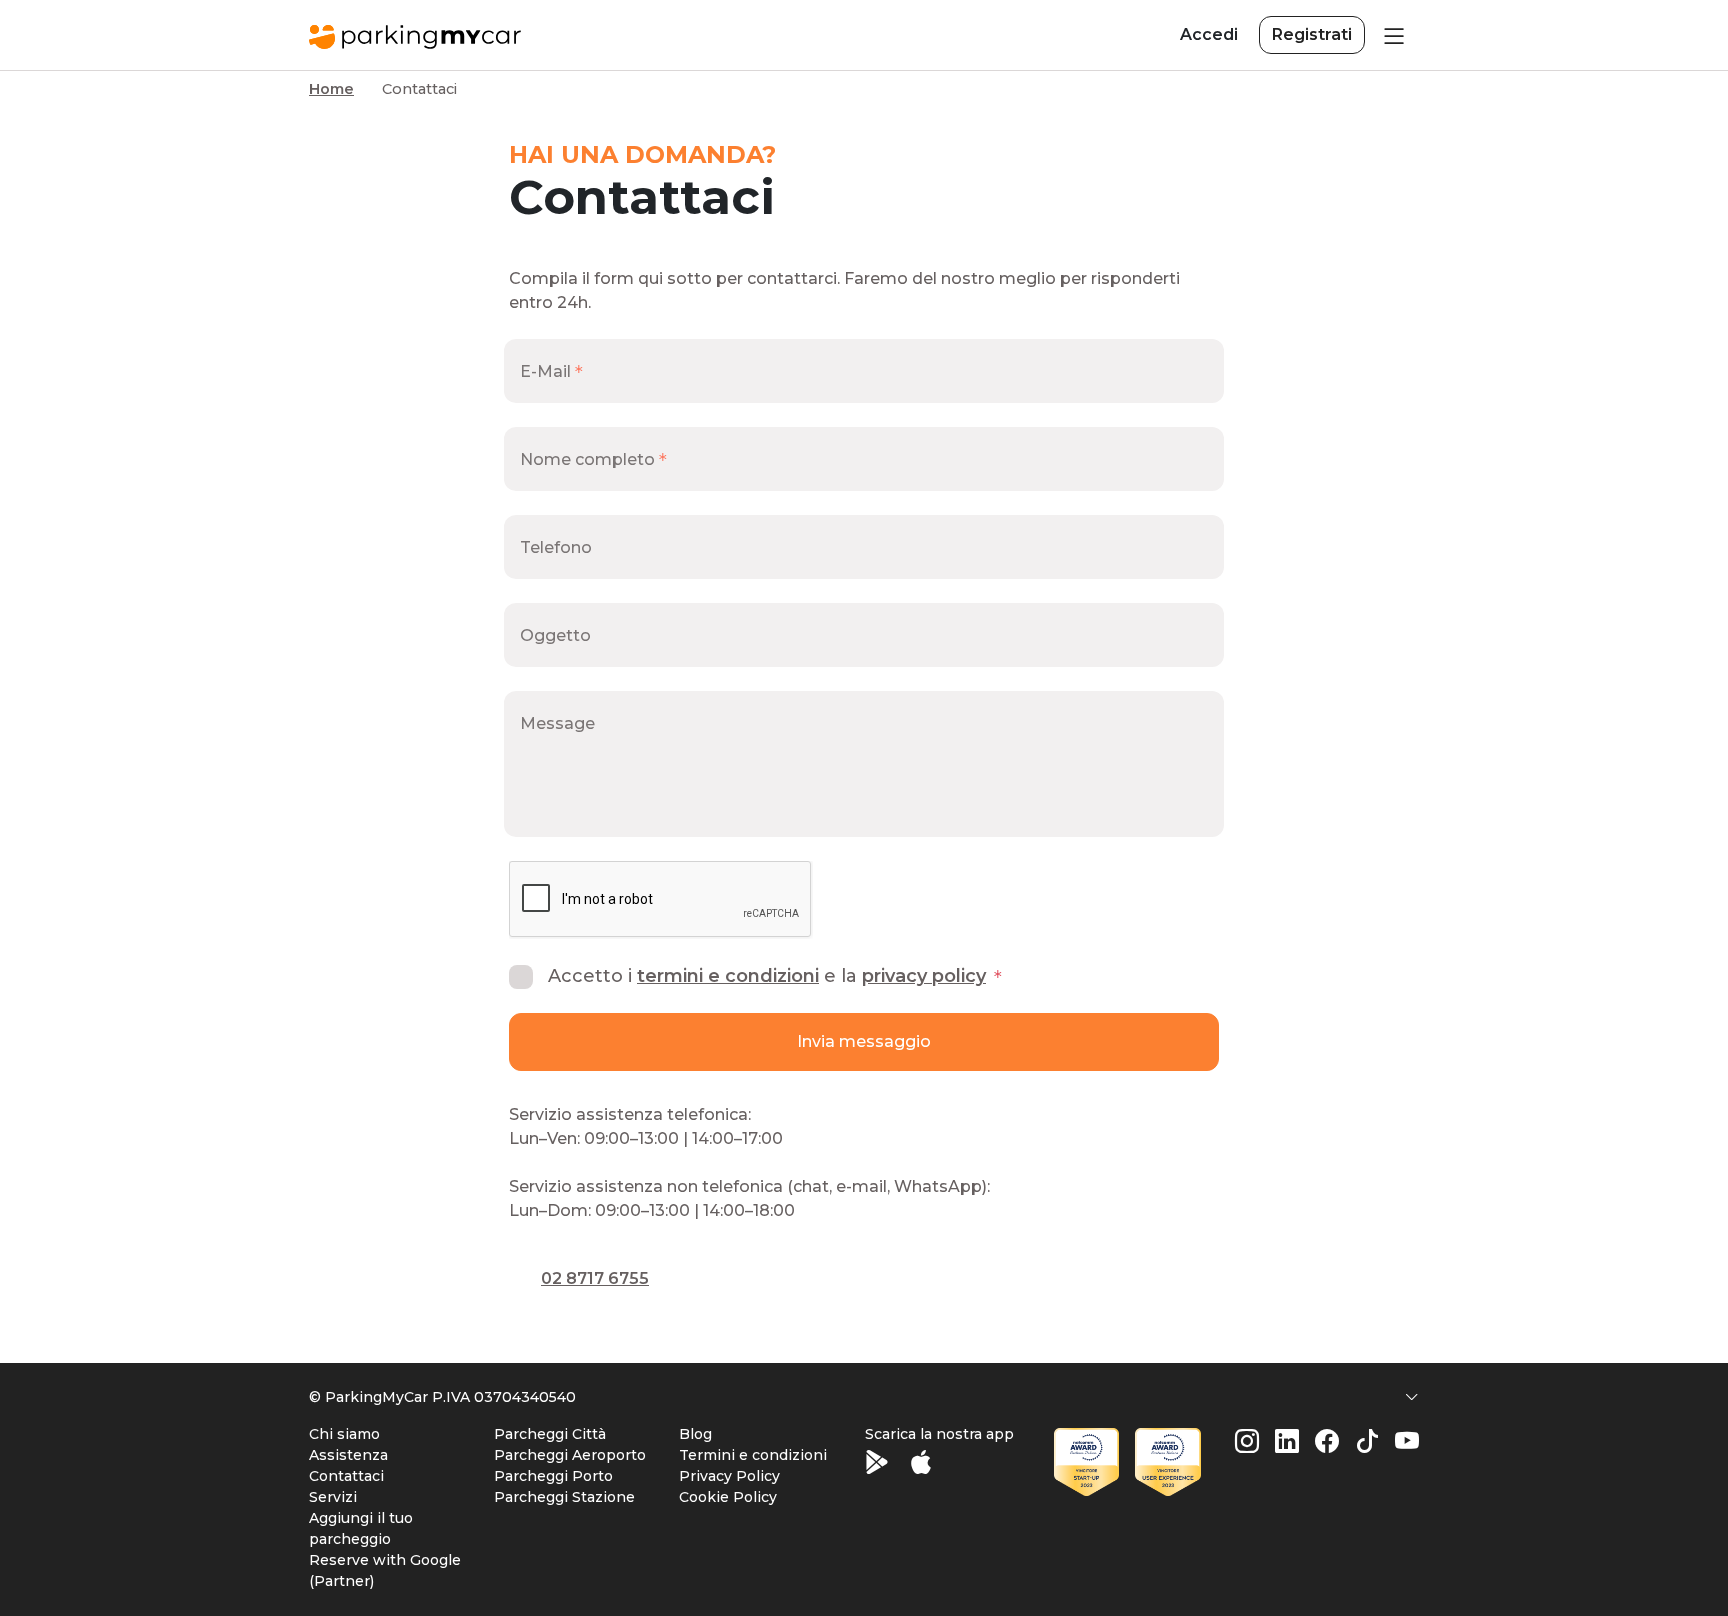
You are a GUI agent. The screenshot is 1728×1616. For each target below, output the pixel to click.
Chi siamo (344, 1434)
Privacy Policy (924, 976)
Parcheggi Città (550, 1434)
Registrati (1312, 34)
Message (557, 723)
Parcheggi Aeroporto (570, 1455)
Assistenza (348, 1455)
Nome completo (587, 459)
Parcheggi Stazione (564, 1497)
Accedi (1209, 34)
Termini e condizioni (728, 976)
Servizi (333, 1497)
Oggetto (555, 635)
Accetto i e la (767, 976)
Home (331, 89)
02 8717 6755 (595, 1278)
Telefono (556, 547)
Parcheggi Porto (553, 1476)
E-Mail (545, 371)
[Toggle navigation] (1392, 35)
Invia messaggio (864, 1041)
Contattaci (346, 1476)
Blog (695, 1434)
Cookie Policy (728, 1497)
